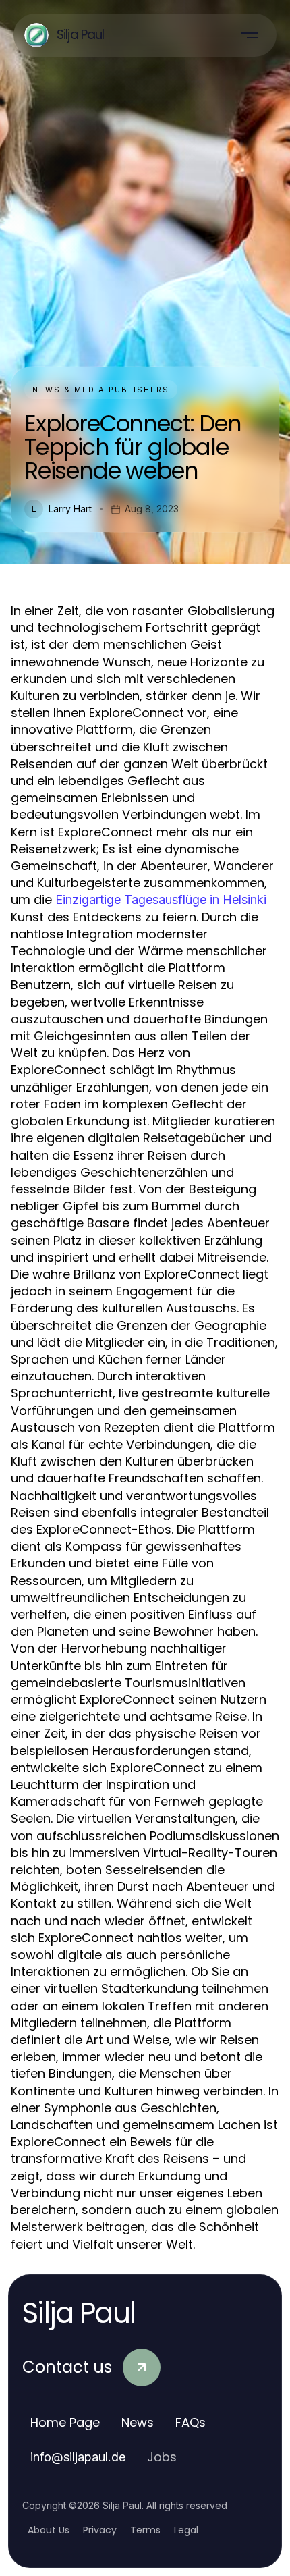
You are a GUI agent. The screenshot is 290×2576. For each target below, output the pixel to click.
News (138, 2422)
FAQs (191, 2422)
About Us (49, 2530)
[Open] (250, 35)
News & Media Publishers (101, 390)
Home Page (65, 2422)
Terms (145, 2530)
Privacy (100, 2530)
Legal (186, 2530)
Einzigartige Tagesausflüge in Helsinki (161, 900)
